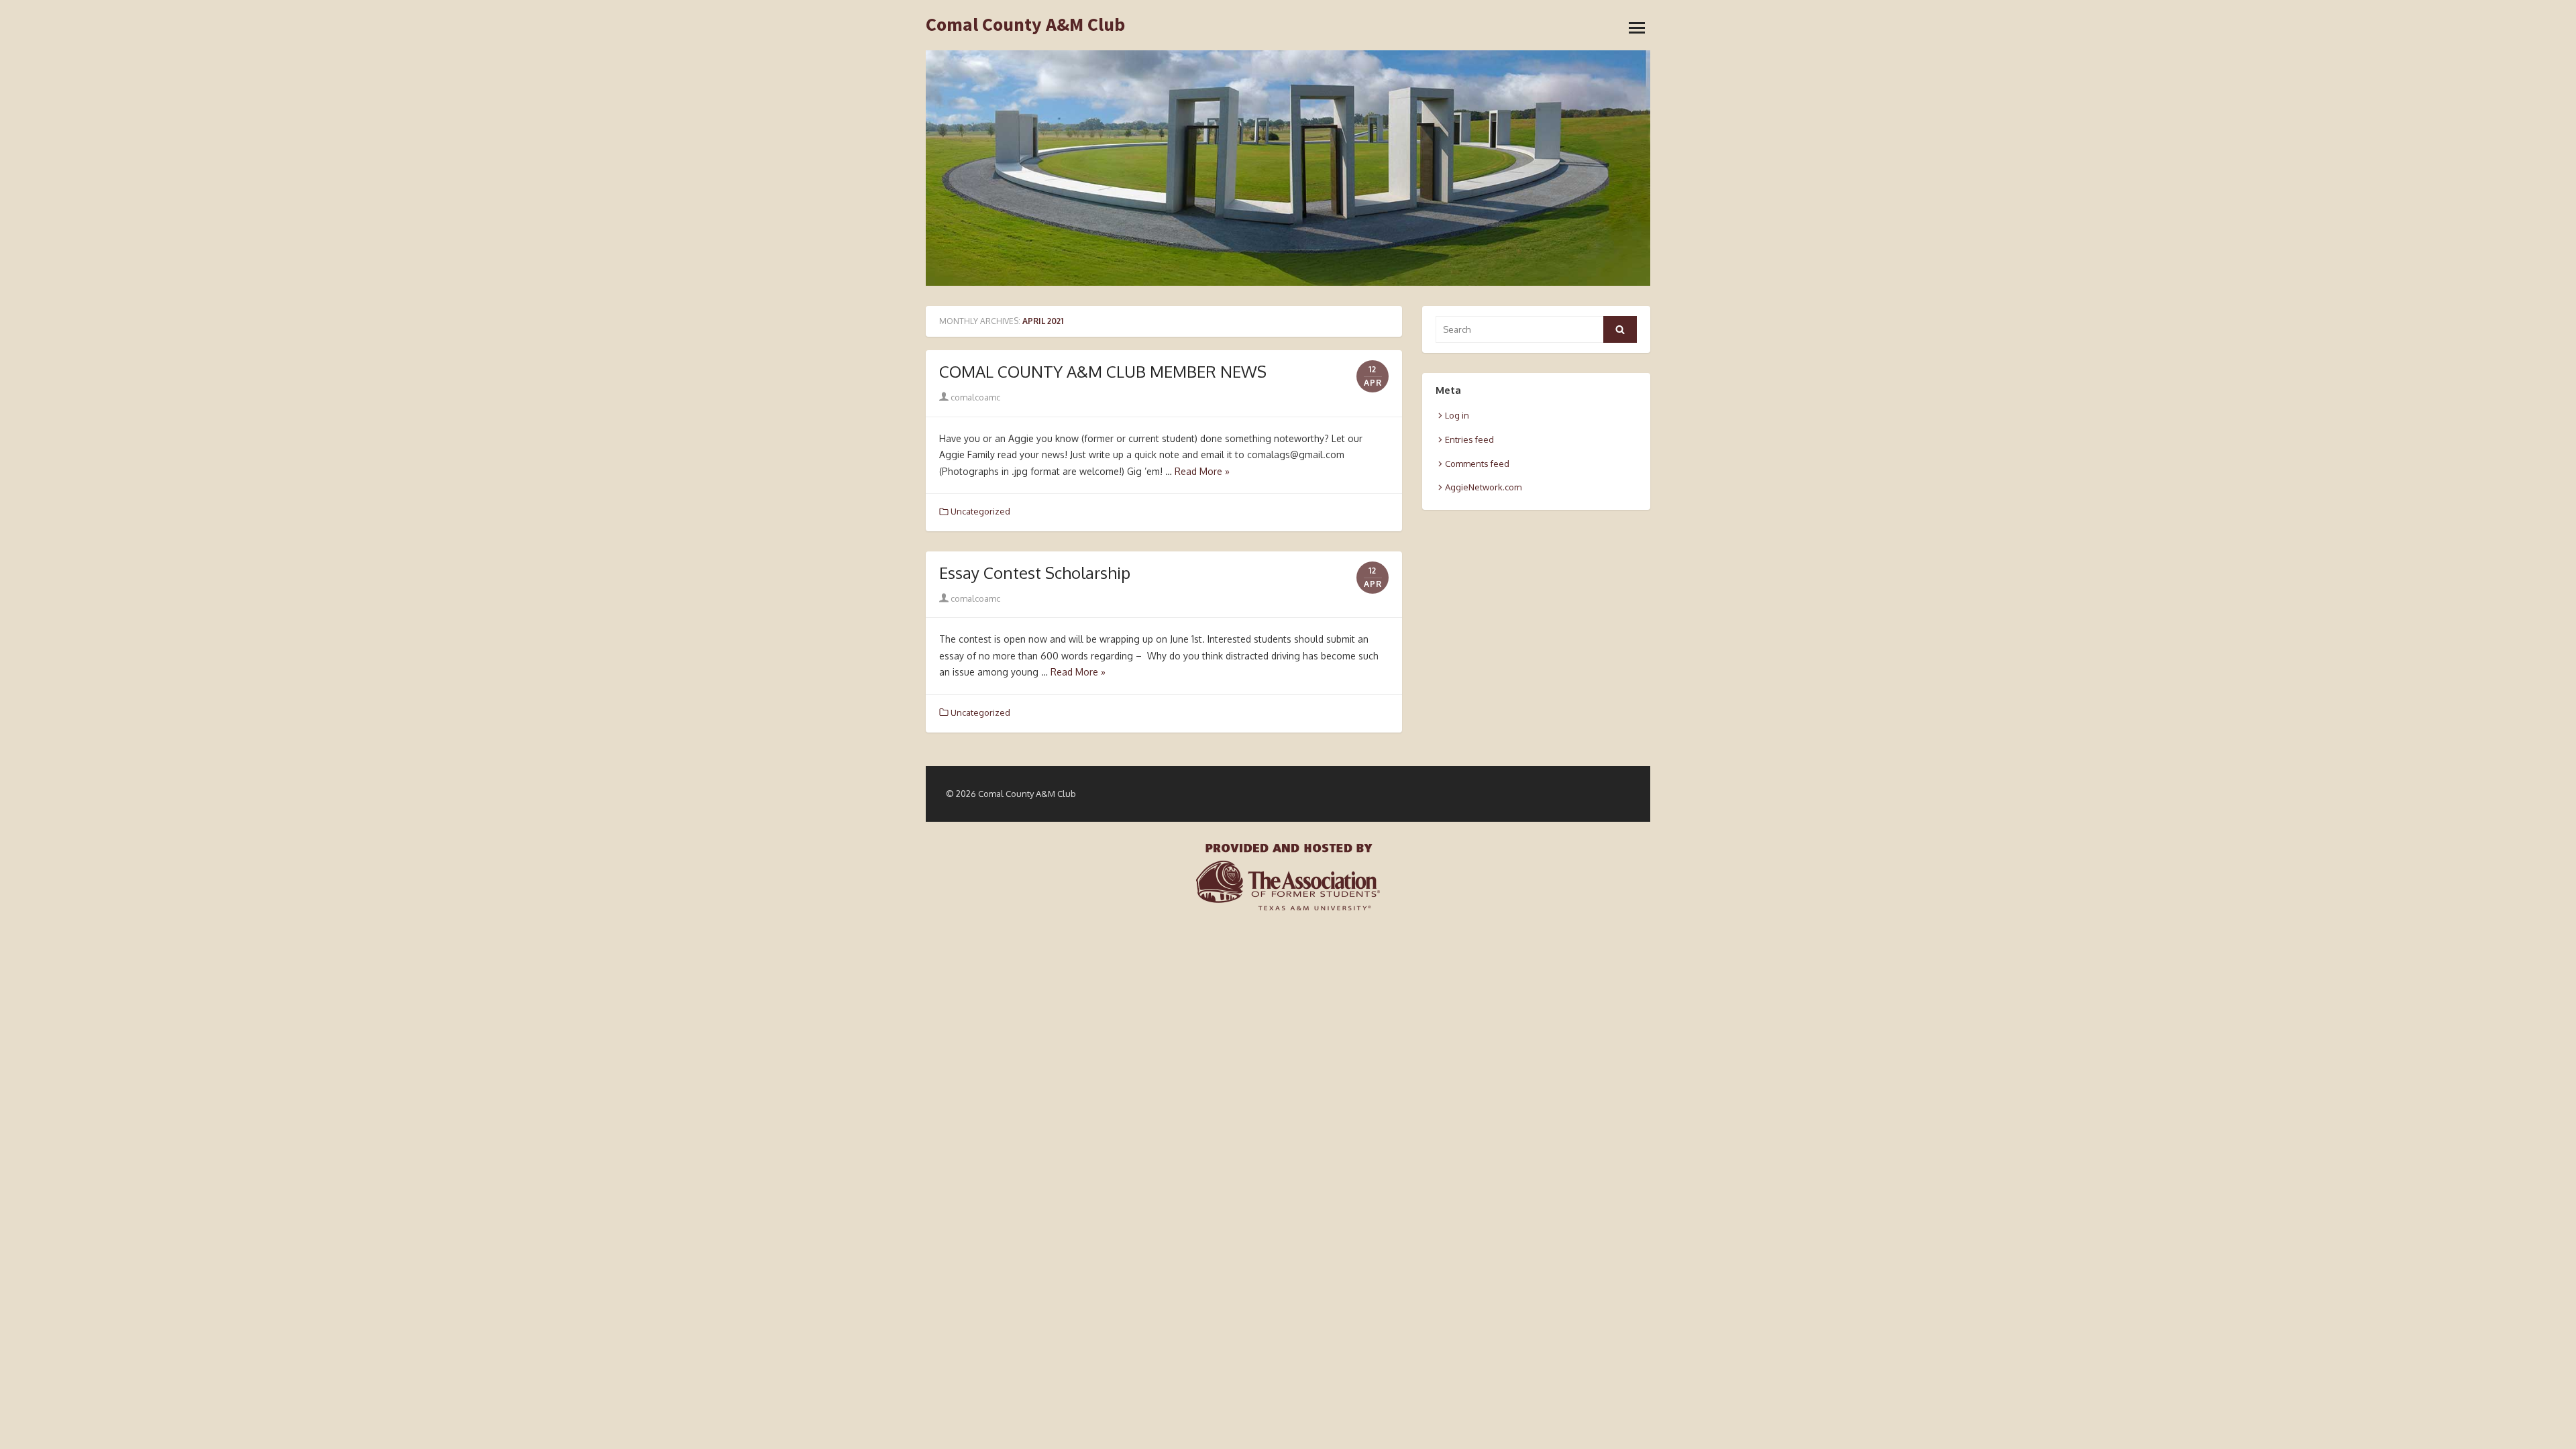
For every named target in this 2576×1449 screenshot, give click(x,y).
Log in (1457, 415)
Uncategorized (980, 511)
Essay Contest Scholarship (1035, 573)
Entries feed (1469, 439)
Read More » (1202, 471)
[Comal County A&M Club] (1288, 168)
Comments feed (1477, 464)
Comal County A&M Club (1025, 25)
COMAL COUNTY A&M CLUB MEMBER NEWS (1103, 371)
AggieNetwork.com (1483, 487)
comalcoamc (974, 397)
